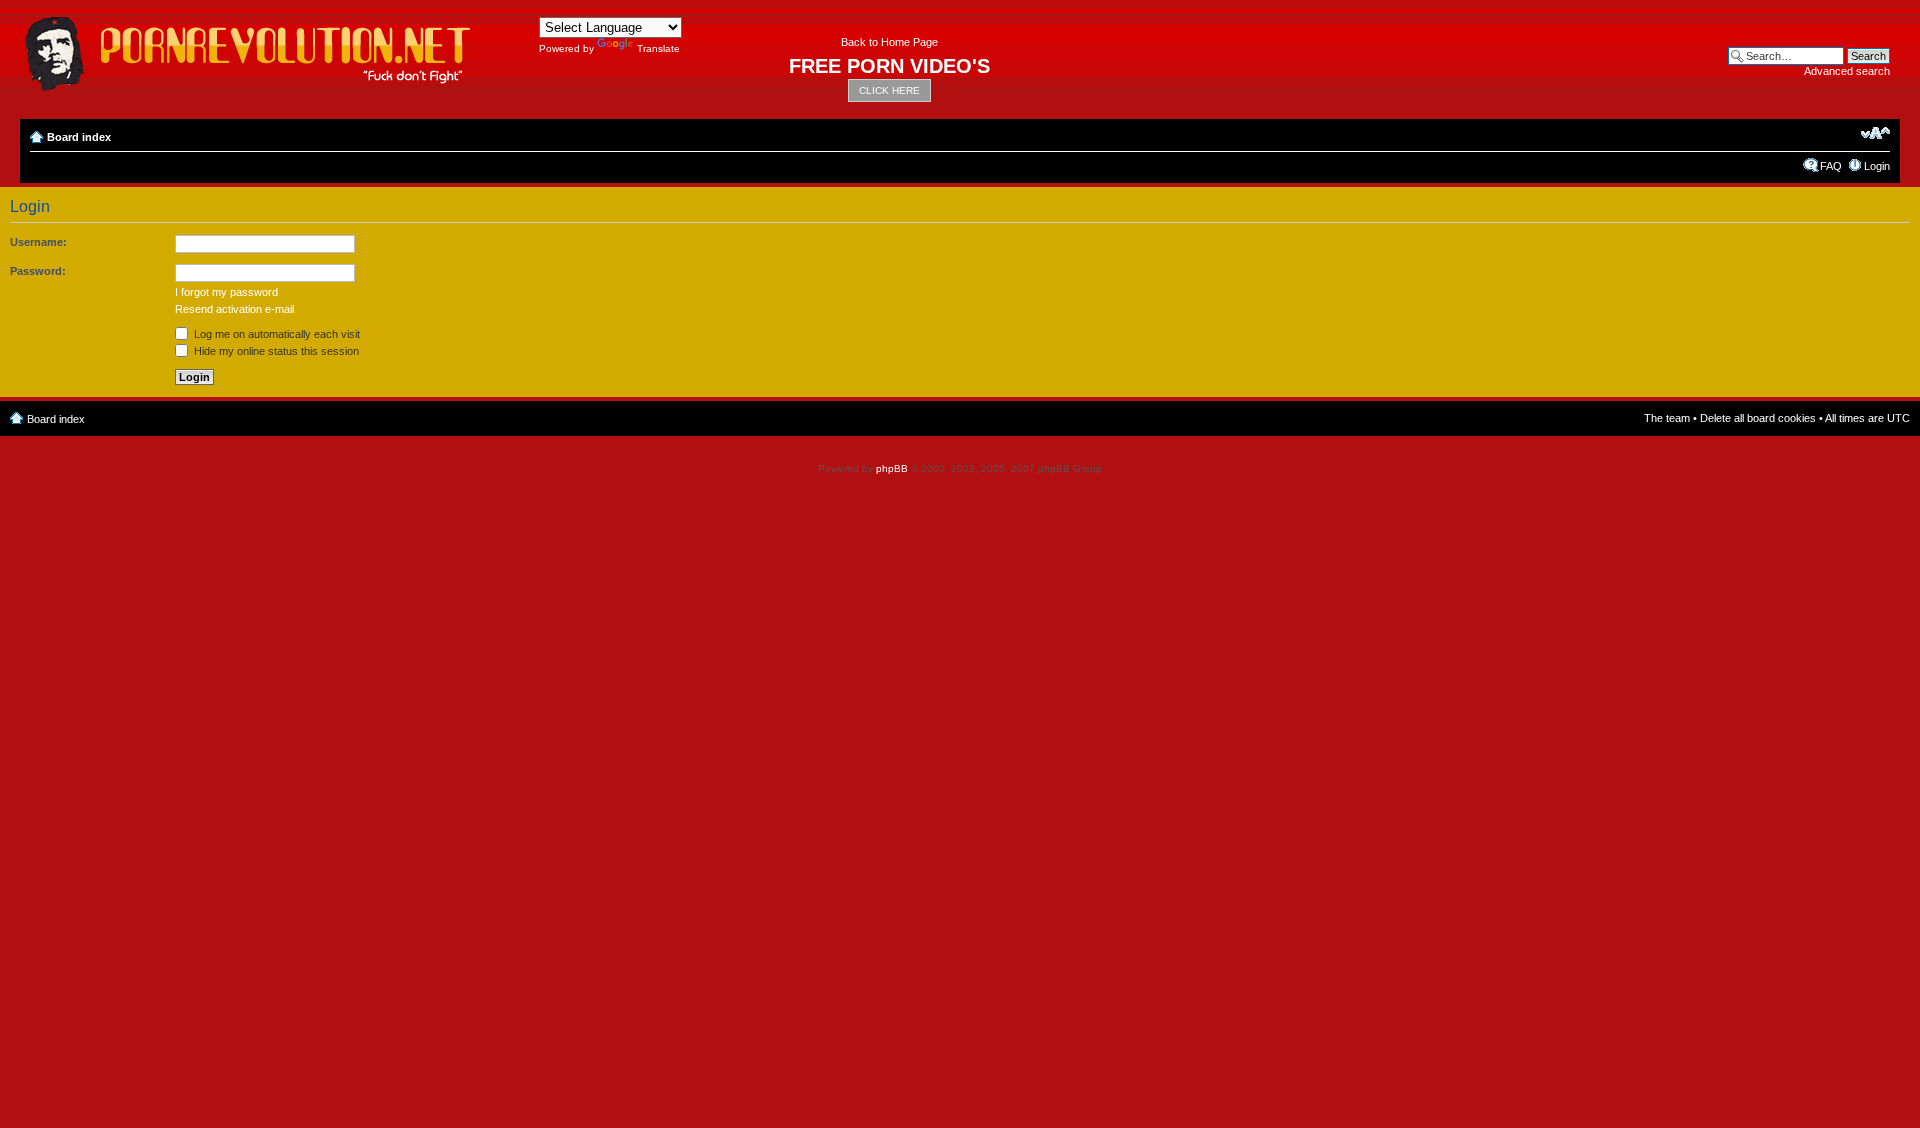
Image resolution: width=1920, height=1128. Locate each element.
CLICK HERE (889, 90)
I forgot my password (226, 292)
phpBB (892, 468)
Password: (38, 271)
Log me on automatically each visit (275, 334)
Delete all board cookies (1758, 418)
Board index (79, 137)
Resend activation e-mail (234, 309)
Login (1877, 166)
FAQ (1831, 166)
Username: (38, 242)
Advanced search (1847, 71)
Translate (658, 48)
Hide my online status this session (275, 351)
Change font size (1875, 133)
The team (1667, 418)
